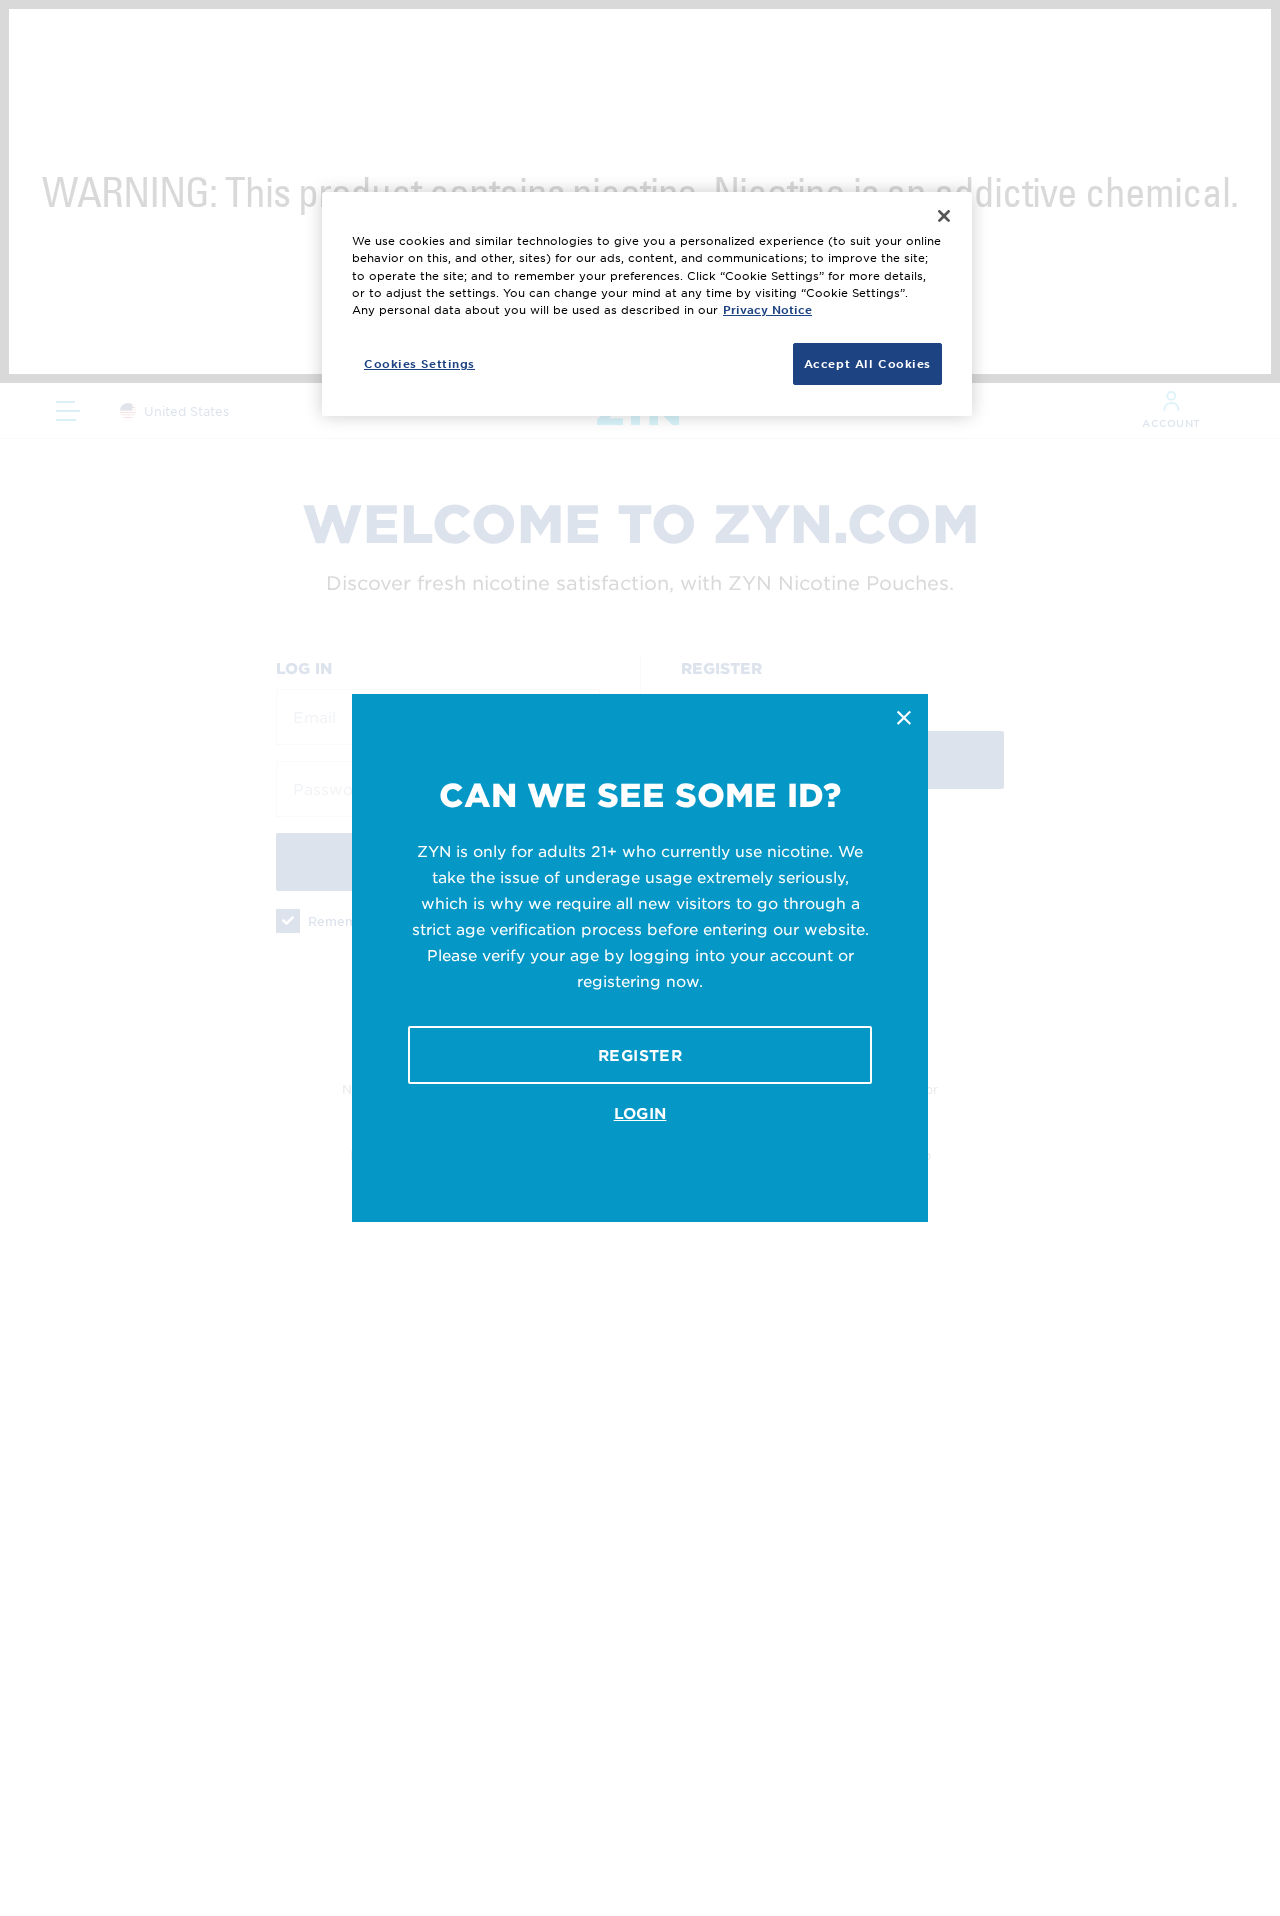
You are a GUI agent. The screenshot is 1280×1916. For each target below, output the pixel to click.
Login (640, 1112)
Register (640, 1054)
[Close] (944, 216)
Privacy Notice (767, 308)
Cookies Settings (419, 362)
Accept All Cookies (867, 362)
